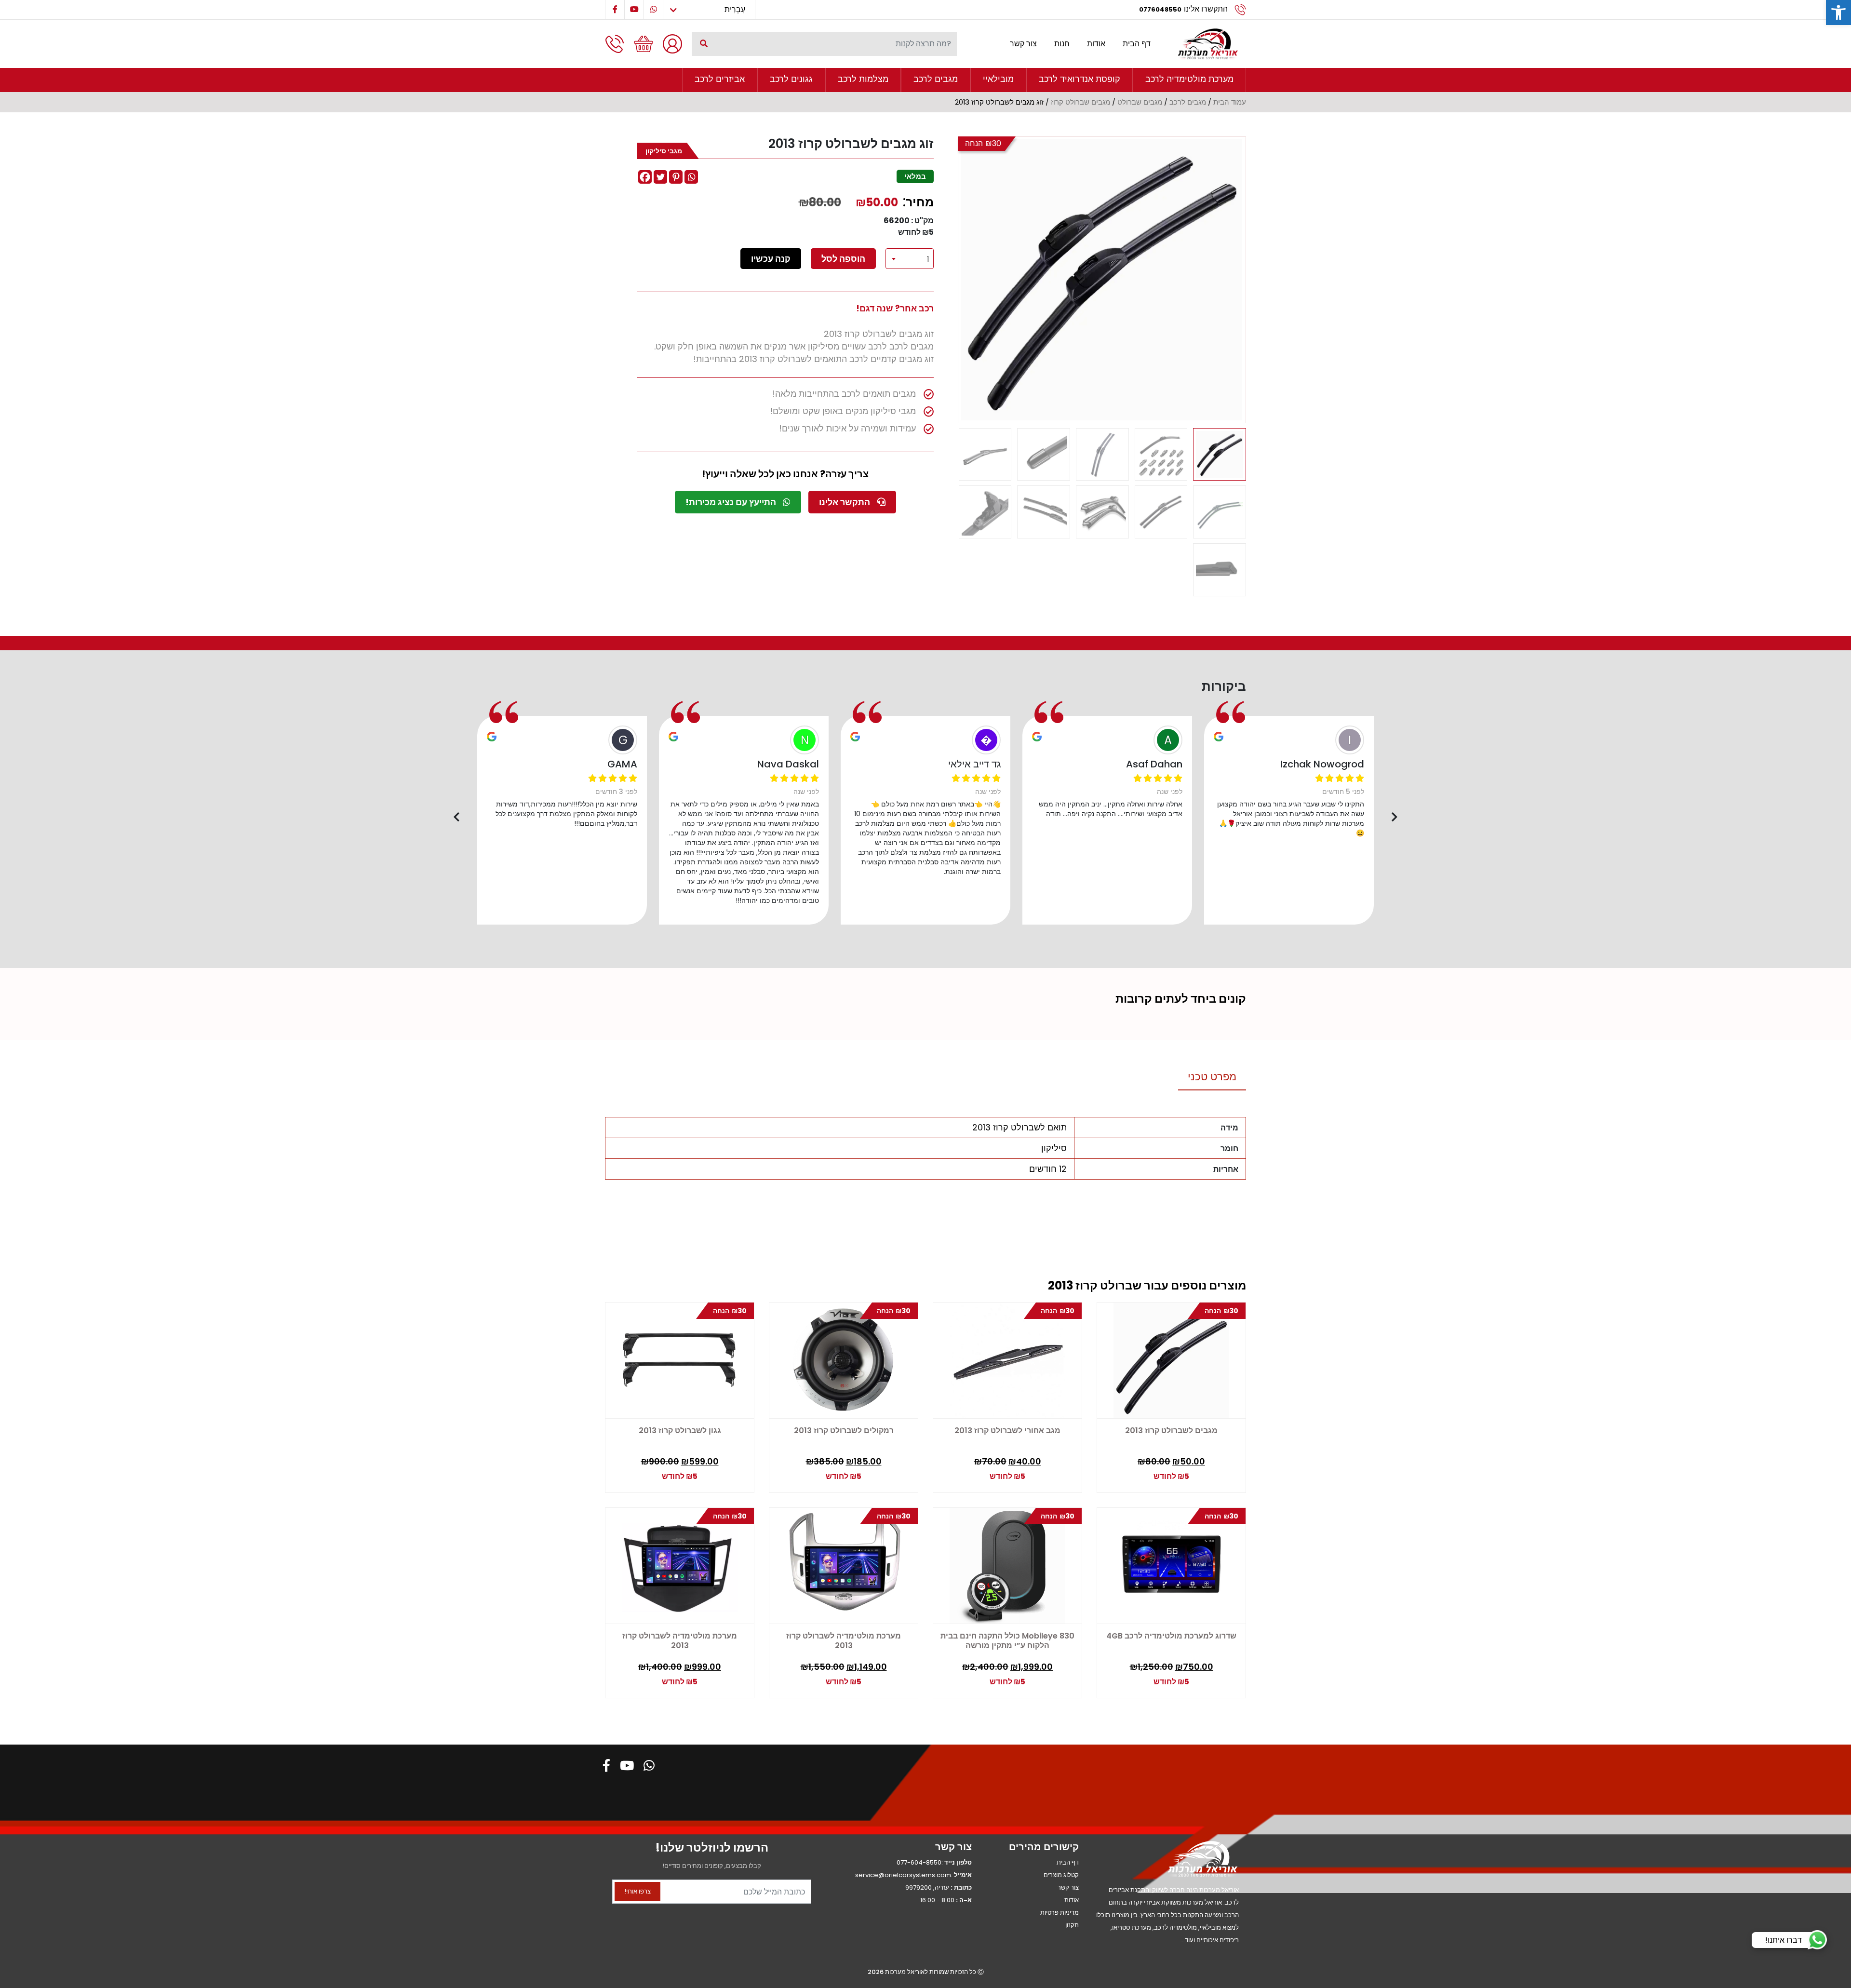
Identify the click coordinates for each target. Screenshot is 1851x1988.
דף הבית (1137, 44)
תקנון (1072, 1925)
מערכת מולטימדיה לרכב (1189, 79)
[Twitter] (660, 177)
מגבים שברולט (1140, 102)
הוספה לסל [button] (639, 1471)
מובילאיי (998, 79)
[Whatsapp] (691, 177)
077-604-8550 (919, 1862)
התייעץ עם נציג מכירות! (732, 502)
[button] (1838, 13)
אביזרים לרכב (720, 79)
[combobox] (910, 259)
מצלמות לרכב (863, 79)
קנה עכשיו (771, 259)
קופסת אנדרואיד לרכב (1080, 79)
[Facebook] (645, 177)
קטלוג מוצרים (1061, 1875)
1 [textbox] (928, 259)
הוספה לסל (843, 259)
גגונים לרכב (791, 79)
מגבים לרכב (936, 79)
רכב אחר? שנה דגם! (895, 308)
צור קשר (1023, 44)
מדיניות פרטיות (1060, 1913)
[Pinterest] (676, 177)
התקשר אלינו (845, 502)
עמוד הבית (1230, 102)
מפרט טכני (1212, 1077)
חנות (1062, 44)
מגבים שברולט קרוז (1080, 102)
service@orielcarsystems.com (903, 1875)
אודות (1096, 44)
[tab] (1212, 1077)
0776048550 (1160, 9)
